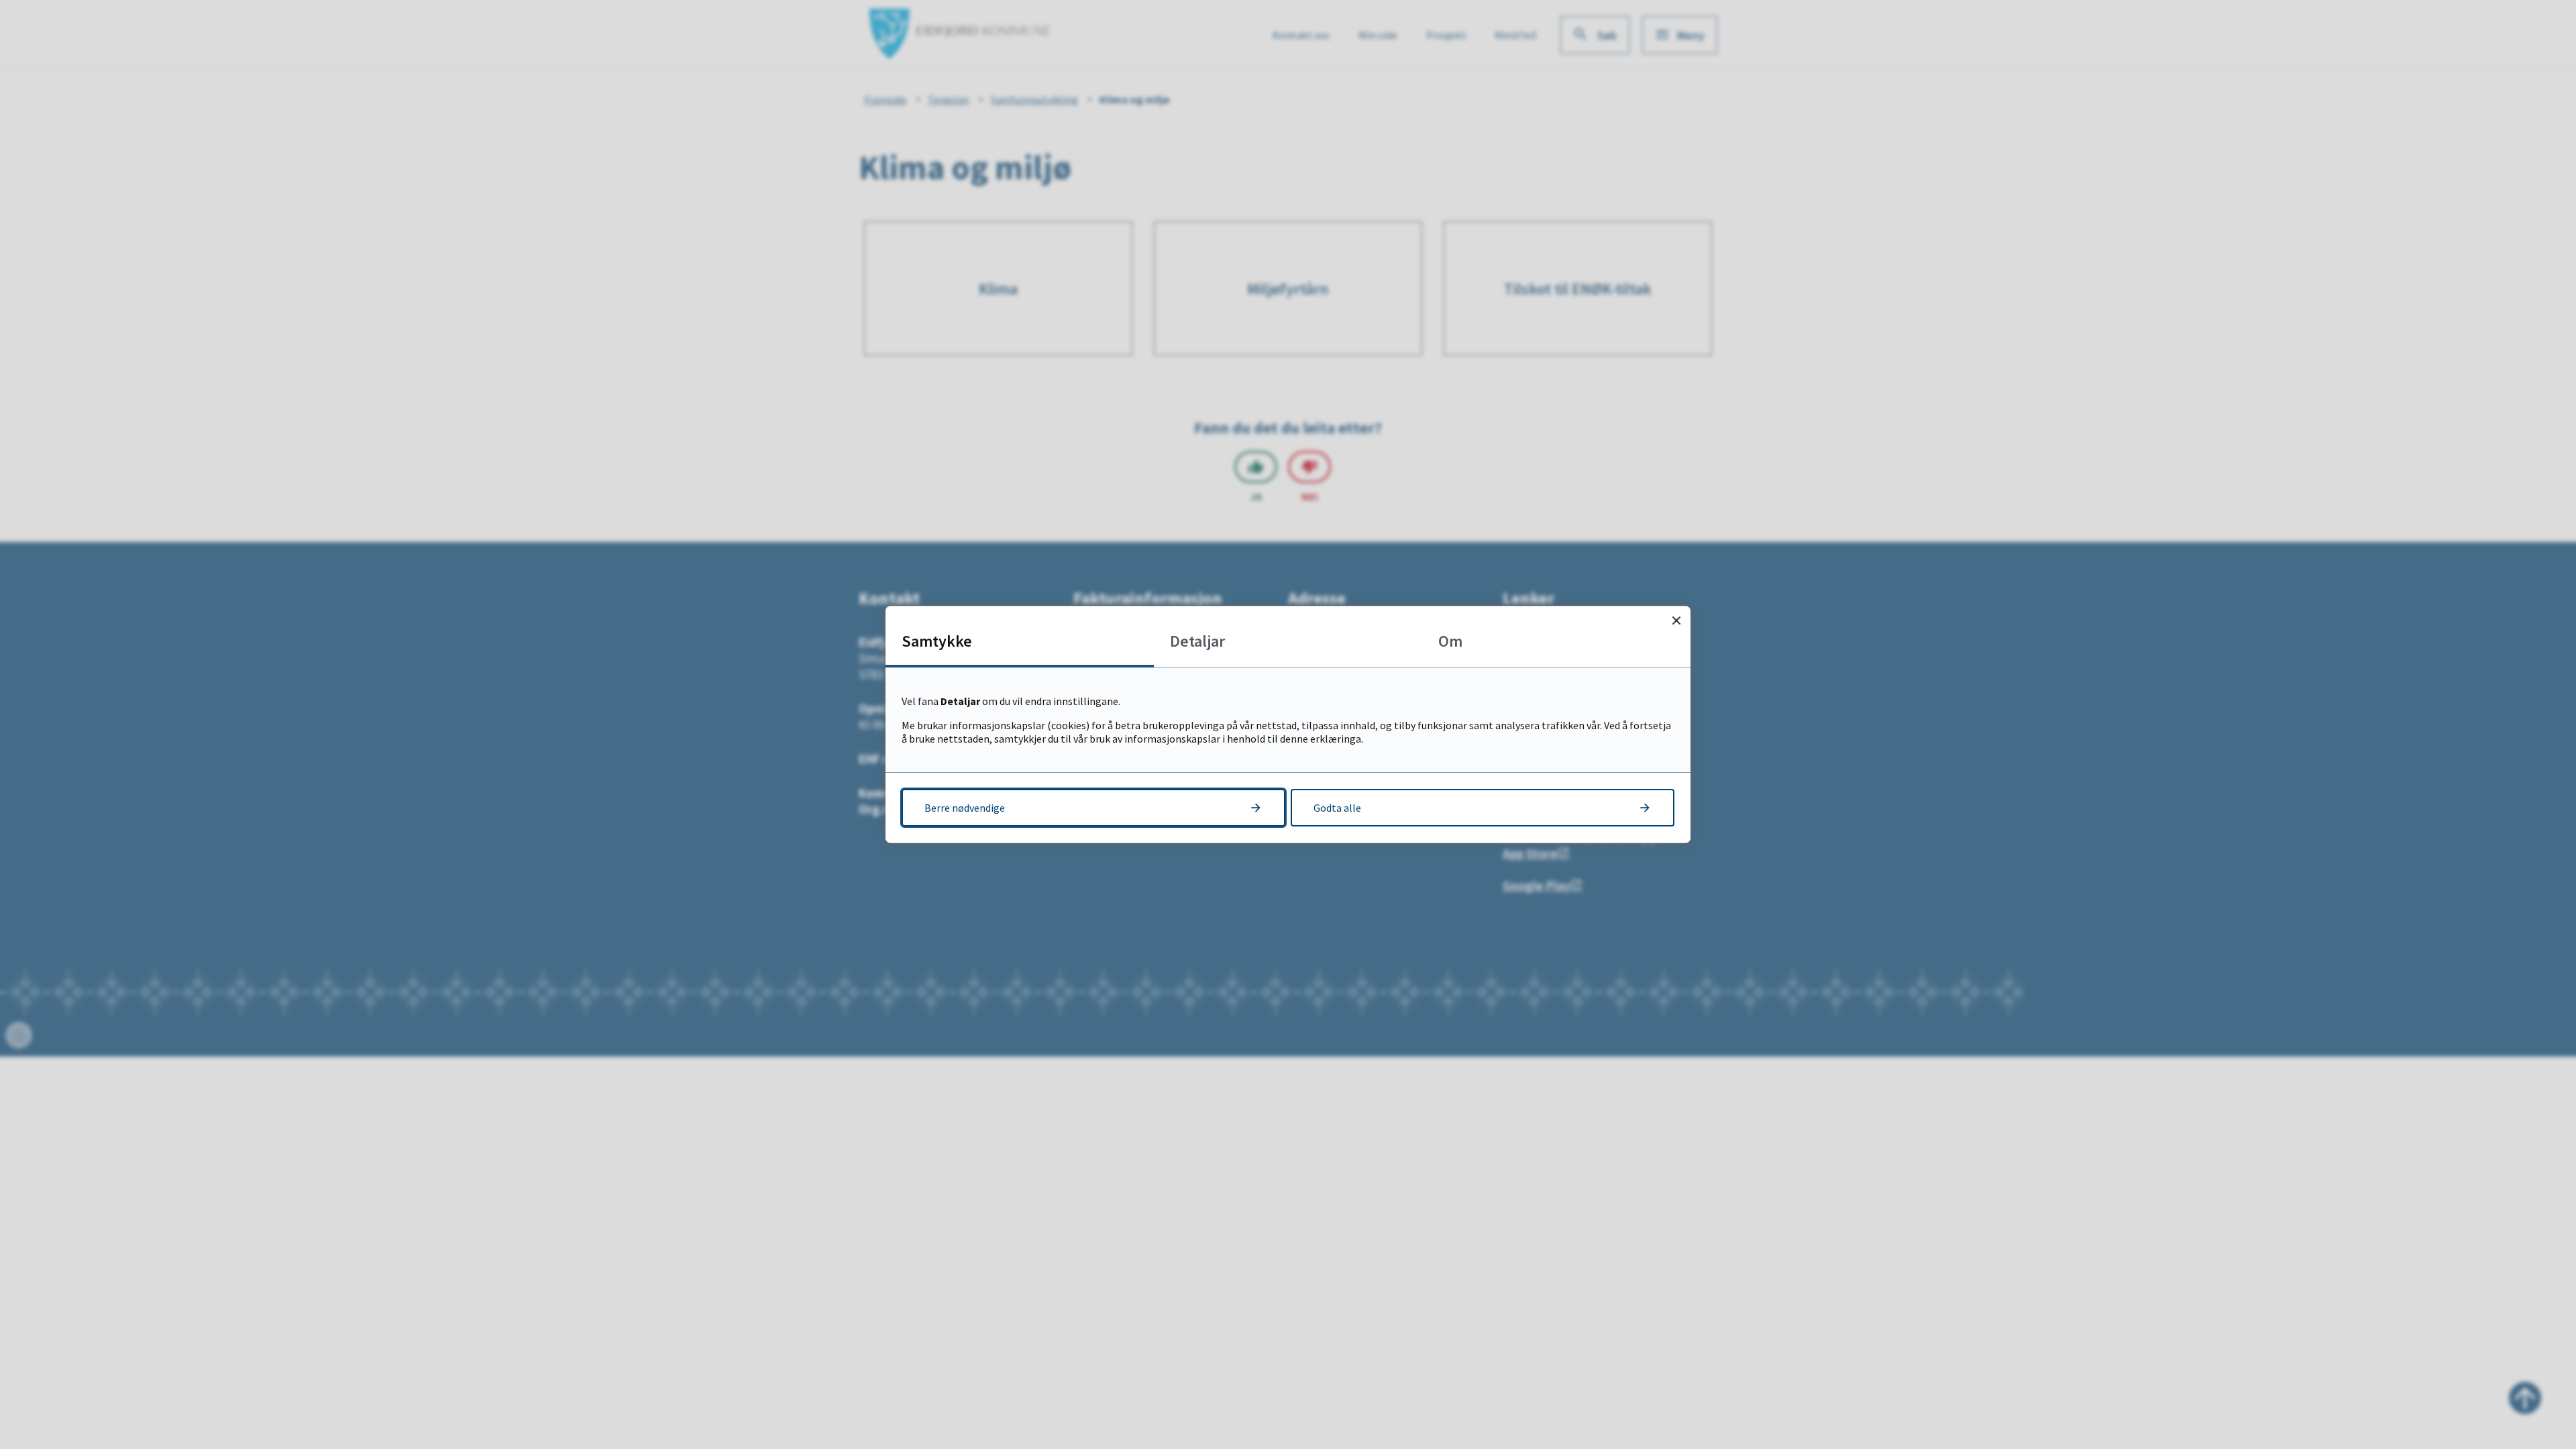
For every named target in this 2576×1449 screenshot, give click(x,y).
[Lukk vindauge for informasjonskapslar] (1676, 620)
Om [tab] (1450, 641)
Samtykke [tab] (937, 641)
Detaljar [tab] (1197, 641)
